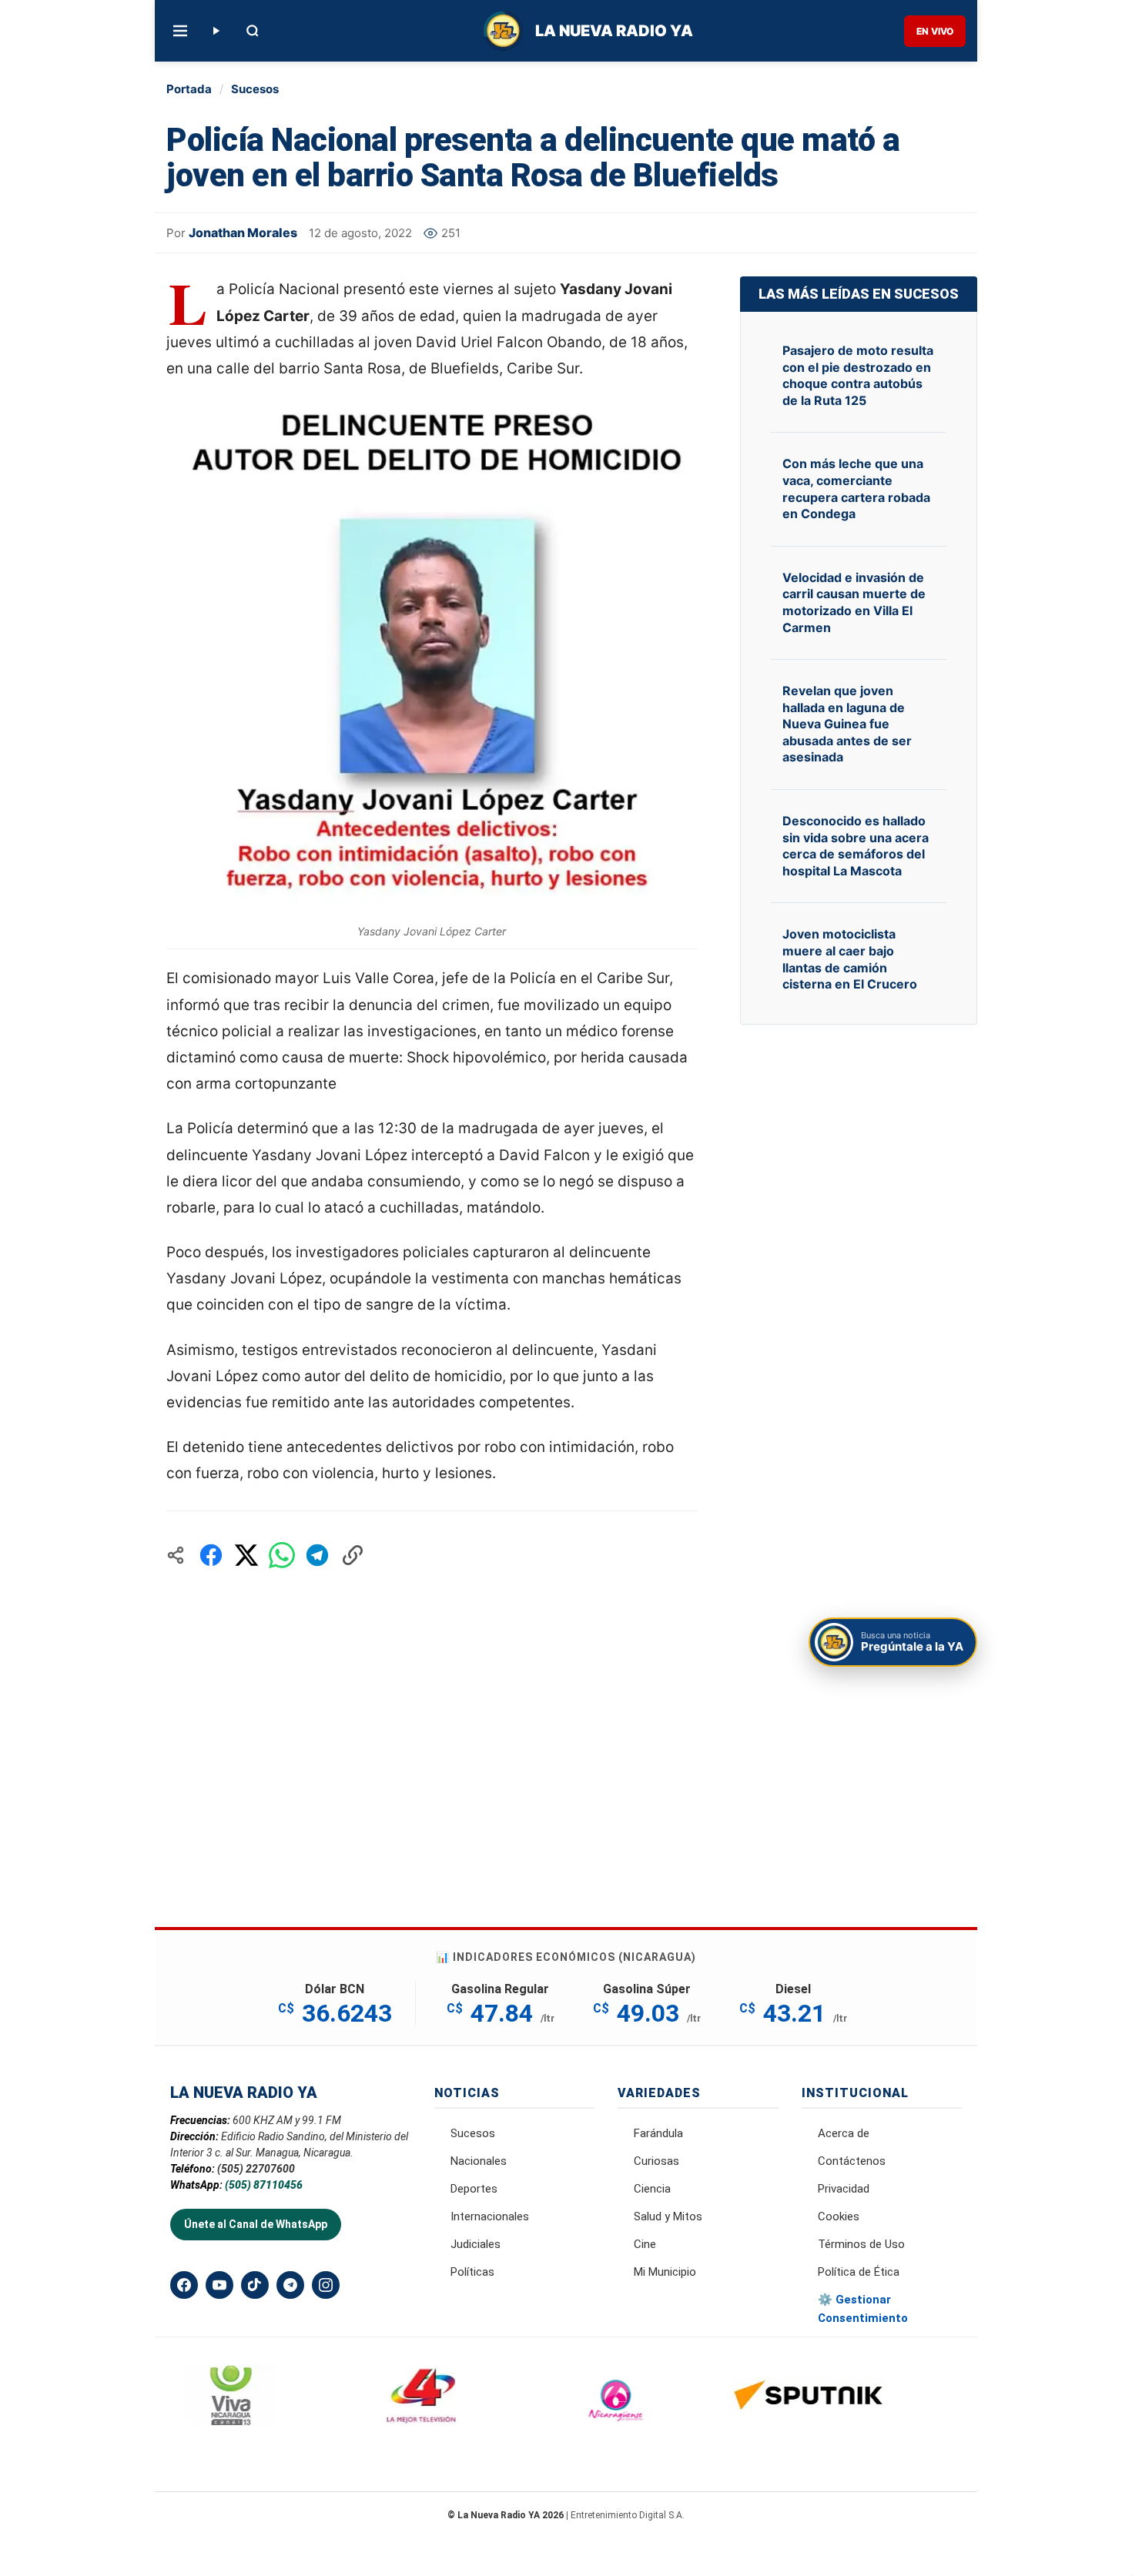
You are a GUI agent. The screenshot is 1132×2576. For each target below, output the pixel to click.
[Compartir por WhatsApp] (282, 1555)
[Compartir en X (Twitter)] (246, 1555)
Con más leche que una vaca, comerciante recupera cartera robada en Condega (856, 488)
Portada (189, 89)
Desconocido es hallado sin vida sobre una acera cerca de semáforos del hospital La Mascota (856, 846)
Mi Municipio (665, 2272)
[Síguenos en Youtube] (219, 2285)
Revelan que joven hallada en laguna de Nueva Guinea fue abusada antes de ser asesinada (847, 724)
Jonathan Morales (243, 233)
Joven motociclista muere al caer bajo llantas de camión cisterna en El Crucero (850, 959)
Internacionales (490, 2216)
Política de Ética (859, 2272)
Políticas (472, 2272)
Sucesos (255, 89)
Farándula (658, 2133)
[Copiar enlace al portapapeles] (353, 1555)
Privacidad (844, 2189)
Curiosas (656, 2161)
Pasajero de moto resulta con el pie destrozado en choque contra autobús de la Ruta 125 (858, 375)
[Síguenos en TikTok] (255, 2285)
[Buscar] (253, 31)
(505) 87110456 (264, 2185)
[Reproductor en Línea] (216, 31)
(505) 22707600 (256, 2169)
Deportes (474, 2189)
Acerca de (844, 2133)
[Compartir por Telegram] (317, 1555)
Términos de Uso (861, 2244)
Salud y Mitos (668, 2216)
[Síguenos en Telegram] (290, 2285)
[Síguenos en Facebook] (184, 2285)
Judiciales (476, 2244)
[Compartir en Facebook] (211, 1555)
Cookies (839, 2216)
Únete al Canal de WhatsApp (256, 2224)
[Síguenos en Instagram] (326, 2285)
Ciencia (652, 2189)
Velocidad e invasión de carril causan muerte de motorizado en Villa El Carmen (854, 602)
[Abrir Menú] (180, 31)
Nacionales (479, 2161)
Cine (645, 2244)
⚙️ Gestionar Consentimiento (863, 2309)
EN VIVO (935, 31)
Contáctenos (852, 2161)
